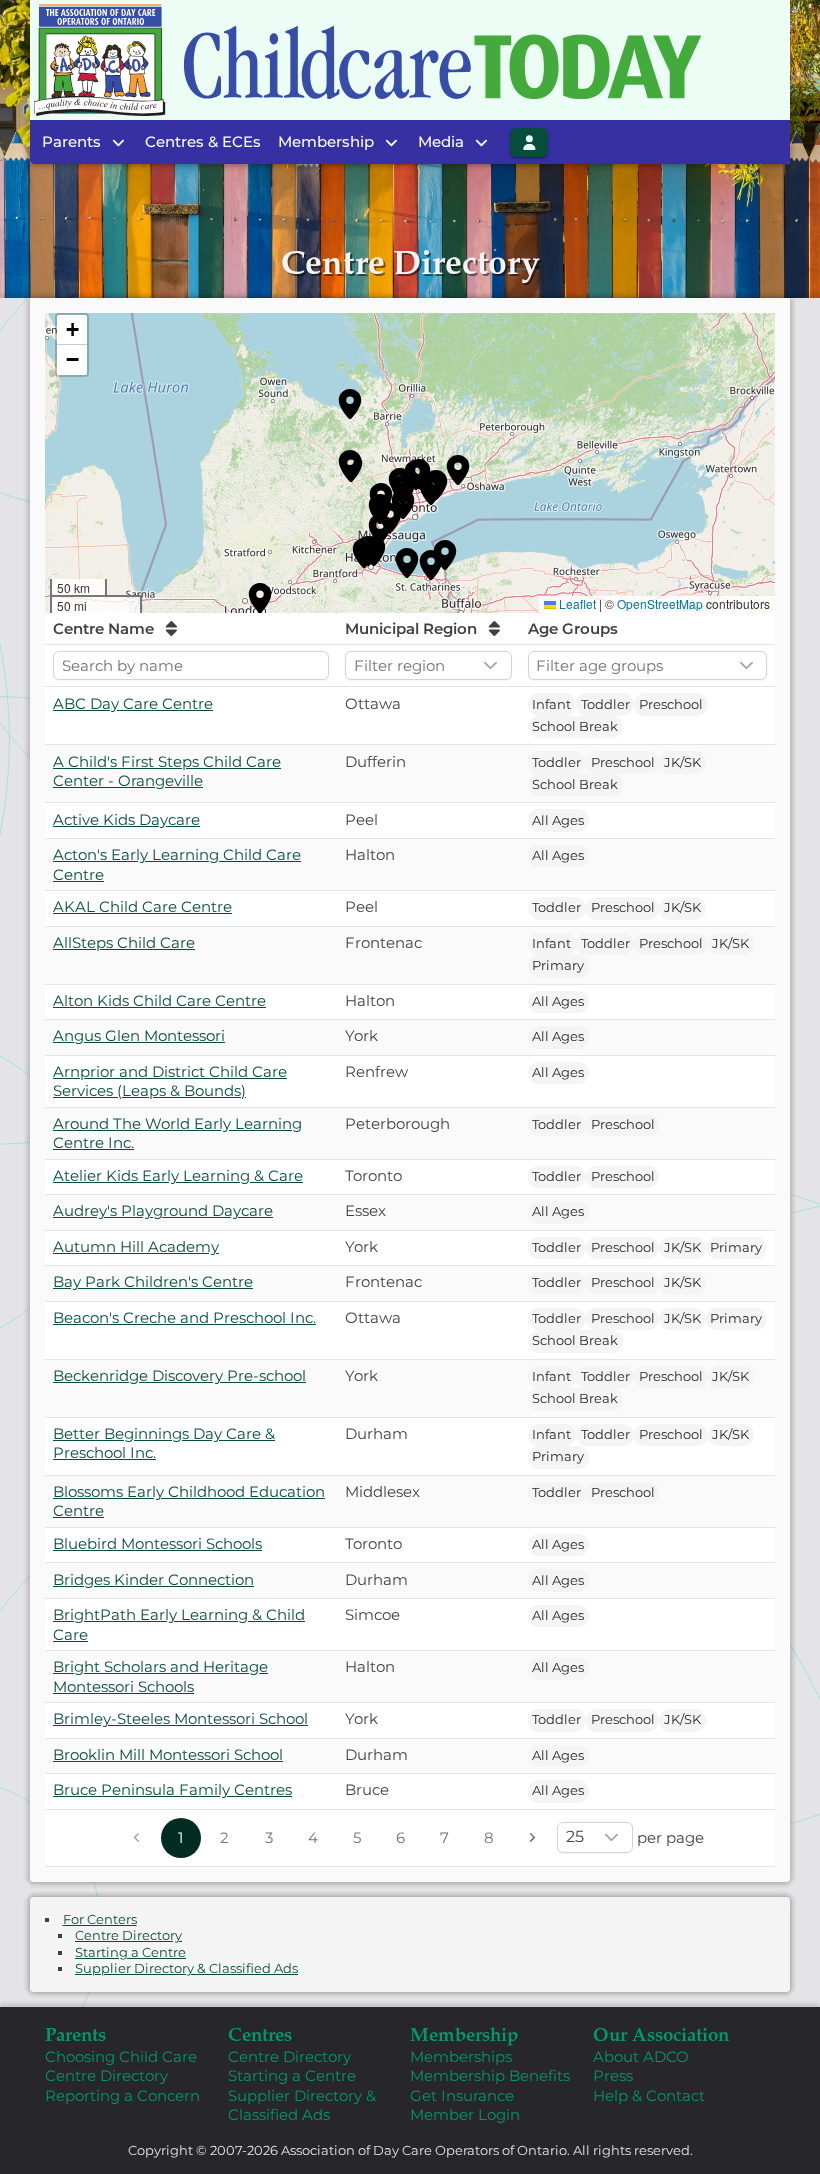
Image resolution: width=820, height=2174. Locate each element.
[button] (350, 404)
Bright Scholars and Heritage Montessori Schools (160, 1676)
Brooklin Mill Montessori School (168, 1754)
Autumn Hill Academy (136, 1246)
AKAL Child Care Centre (142, 906)
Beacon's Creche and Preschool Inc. (184, 1317)
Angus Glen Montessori (139, 1035)
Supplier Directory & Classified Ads (186, 1968)
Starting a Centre (130, 1952)
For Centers (100, 1919)
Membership (464, 2033)
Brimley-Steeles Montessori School (180, 1718)
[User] (529, 142)
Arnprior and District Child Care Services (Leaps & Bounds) (170, 1081)
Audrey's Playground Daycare (163, 1210)
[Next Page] (533, 1838)
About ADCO (641, 2056)
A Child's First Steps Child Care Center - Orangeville (167, 771)
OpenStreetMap (660, 603)
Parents (75, 2033)
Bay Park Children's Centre (153, 1281)
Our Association (661, 2033)
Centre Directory (128, 1935)
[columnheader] (191, 629)
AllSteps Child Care (124, 942)
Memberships (461, 2056)
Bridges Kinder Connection (153, 1579)
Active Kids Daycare (126, 819)
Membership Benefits (490, 2075)
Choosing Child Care (121, 2056)
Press (613, 2075)
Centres (260, 2033)
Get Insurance (462, 2095)
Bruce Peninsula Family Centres (172, 1789)
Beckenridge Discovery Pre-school (179, 1375)
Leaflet (577, 603)
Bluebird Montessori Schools (157, 1543)
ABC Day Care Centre (133, 703)
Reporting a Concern (122, 2095)
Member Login (465, 2114)
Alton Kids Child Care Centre (159, 1000)
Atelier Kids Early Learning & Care (178, 1175)
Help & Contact (649, 2095)
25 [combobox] (575, 1836)
